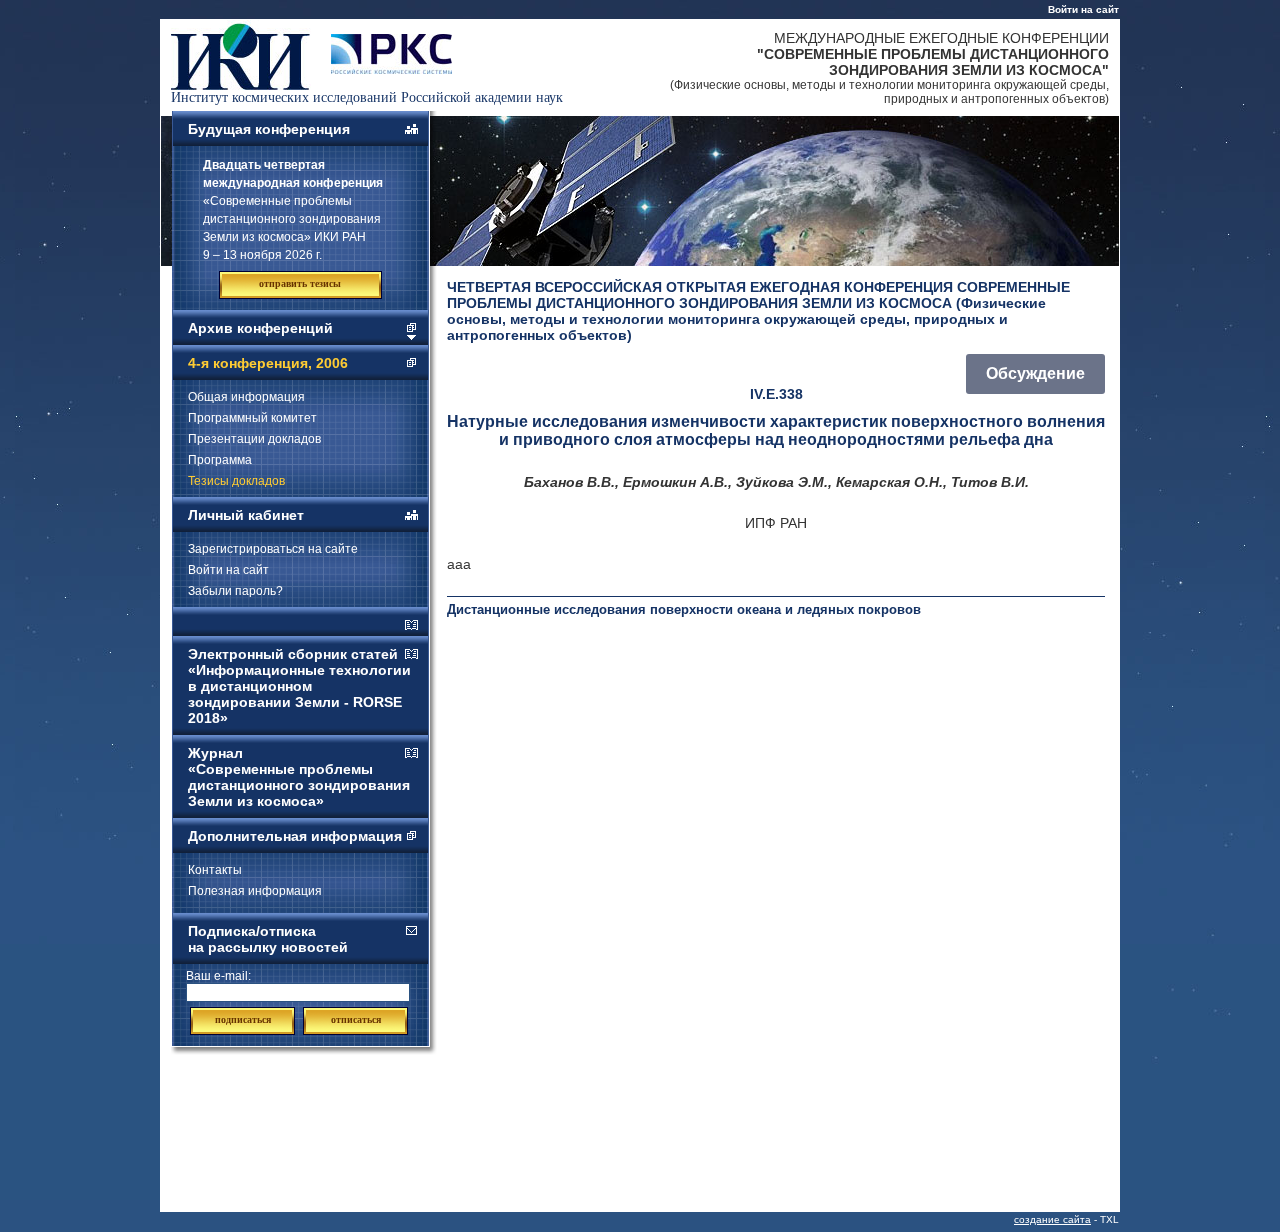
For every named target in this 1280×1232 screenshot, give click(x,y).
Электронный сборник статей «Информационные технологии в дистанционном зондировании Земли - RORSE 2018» (299, 686)
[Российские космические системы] (391, 69)
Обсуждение (1035, 373)
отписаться (356, 1019)
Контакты (215, 870)
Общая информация (246, 397)
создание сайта (1052, 1219)
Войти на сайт (1083, 9)
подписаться (243, 1019)
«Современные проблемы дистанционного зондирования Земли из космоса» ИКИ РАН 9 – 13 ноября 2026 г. (293, 210)
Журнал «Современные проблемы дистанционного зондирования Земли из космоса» (299, 777)
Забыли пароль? (235, 591)
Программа (220, 460)
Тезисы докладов (236, 481)
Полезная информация (255, 891)
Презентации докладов (254, 439)
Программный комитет (252, 418)
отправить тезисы (300, 283)
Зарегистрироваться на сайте (273, 549)
